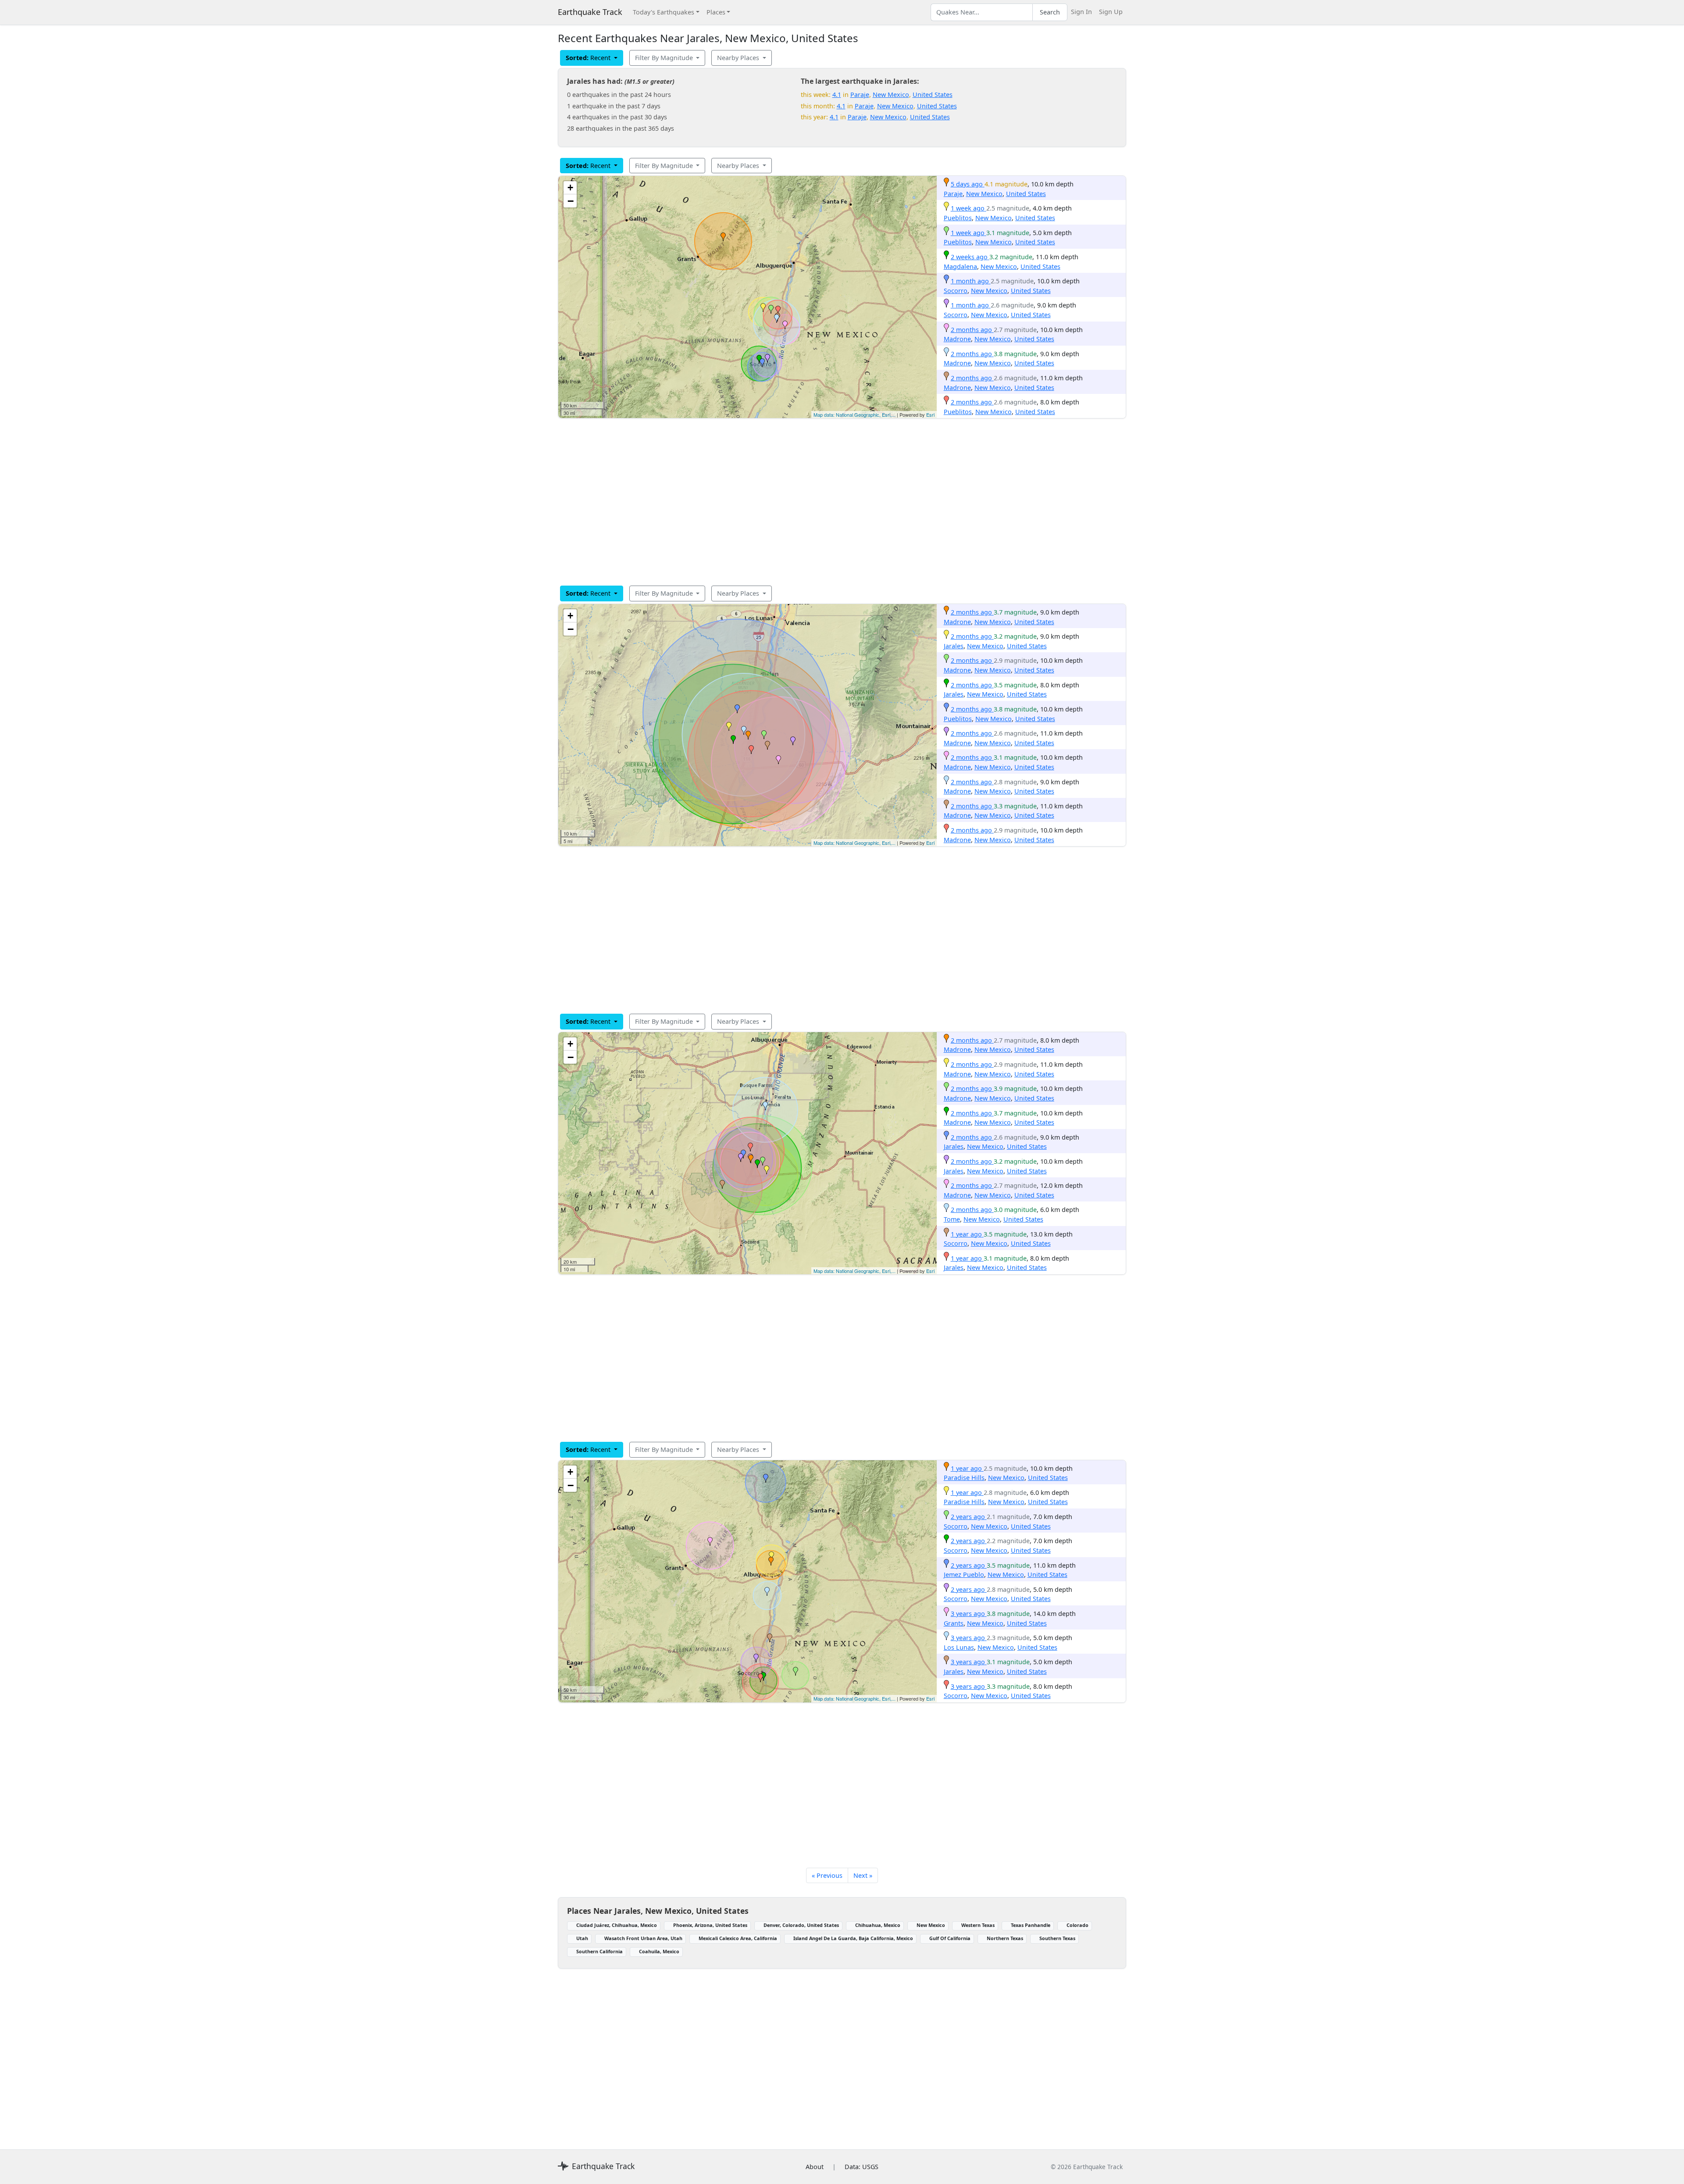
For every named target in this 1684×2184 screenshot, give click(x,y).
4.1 (837, 95)
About (815, 2167)
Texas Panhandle (1031, 1925)
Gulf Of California (950, 1938)
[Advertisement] (821, 502)
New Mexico (891, 95)
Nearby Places (739, 58)
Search (1050, 12)
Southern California (599, 1951)
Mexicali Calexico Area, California (738, 1938)
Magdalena (960, 266)
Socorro (956, 291)
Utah (582, 1938)
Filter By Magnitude (665, 58)
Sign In (1081, 12)
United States (933, 95)
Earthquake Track (590, 12)
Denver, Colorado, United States (801, 1925)
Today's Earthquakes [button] (664, 12)
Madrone (957, 339)
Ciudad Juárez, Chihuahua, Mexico (617, 1925)
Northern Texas (1005, 1938)
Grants (954, 1623)
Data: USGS (862, 2167)
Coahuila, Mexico (659, 1951)
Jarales (954, 646)
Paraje (860, 95)
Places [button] (716, 12)
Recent (589, 58)
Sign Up (1111, 12)
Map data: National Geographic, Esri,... (854, 415)
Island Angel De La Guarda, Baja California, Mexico (853, 1938)
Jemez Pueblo (964, 1575)
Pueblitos (958, 218)
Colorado (1077, 1925)
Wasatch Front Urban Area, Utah (643, 1938)
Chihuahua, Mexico (878, 1925)
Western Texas (978, 1925)
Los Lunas (959, 1647)
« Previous (827, 1875)
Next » (863, 1875)
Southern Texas (1057, 1938)
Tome (952, 1219)
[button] (723, 237)
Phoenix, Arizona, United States (710, 1925)
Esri (930, 415)
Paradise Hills (964, 1478)
